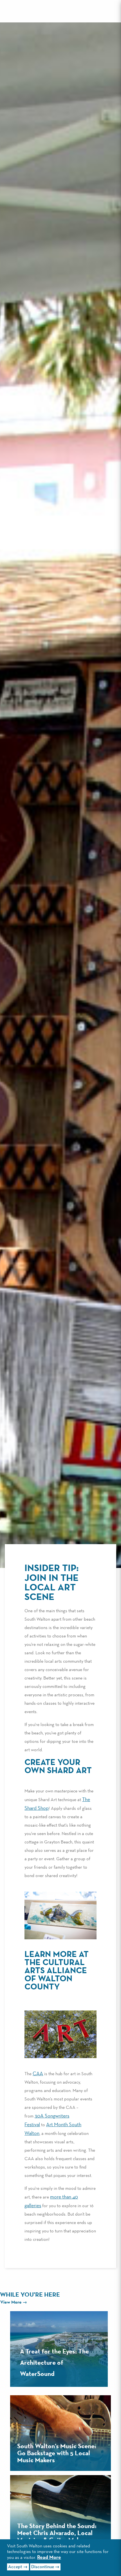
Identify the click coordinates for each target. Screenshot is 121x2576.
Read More (49, 2558)
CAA (38, 2074)
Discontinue (43, 2567)
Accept (15, 2567)
